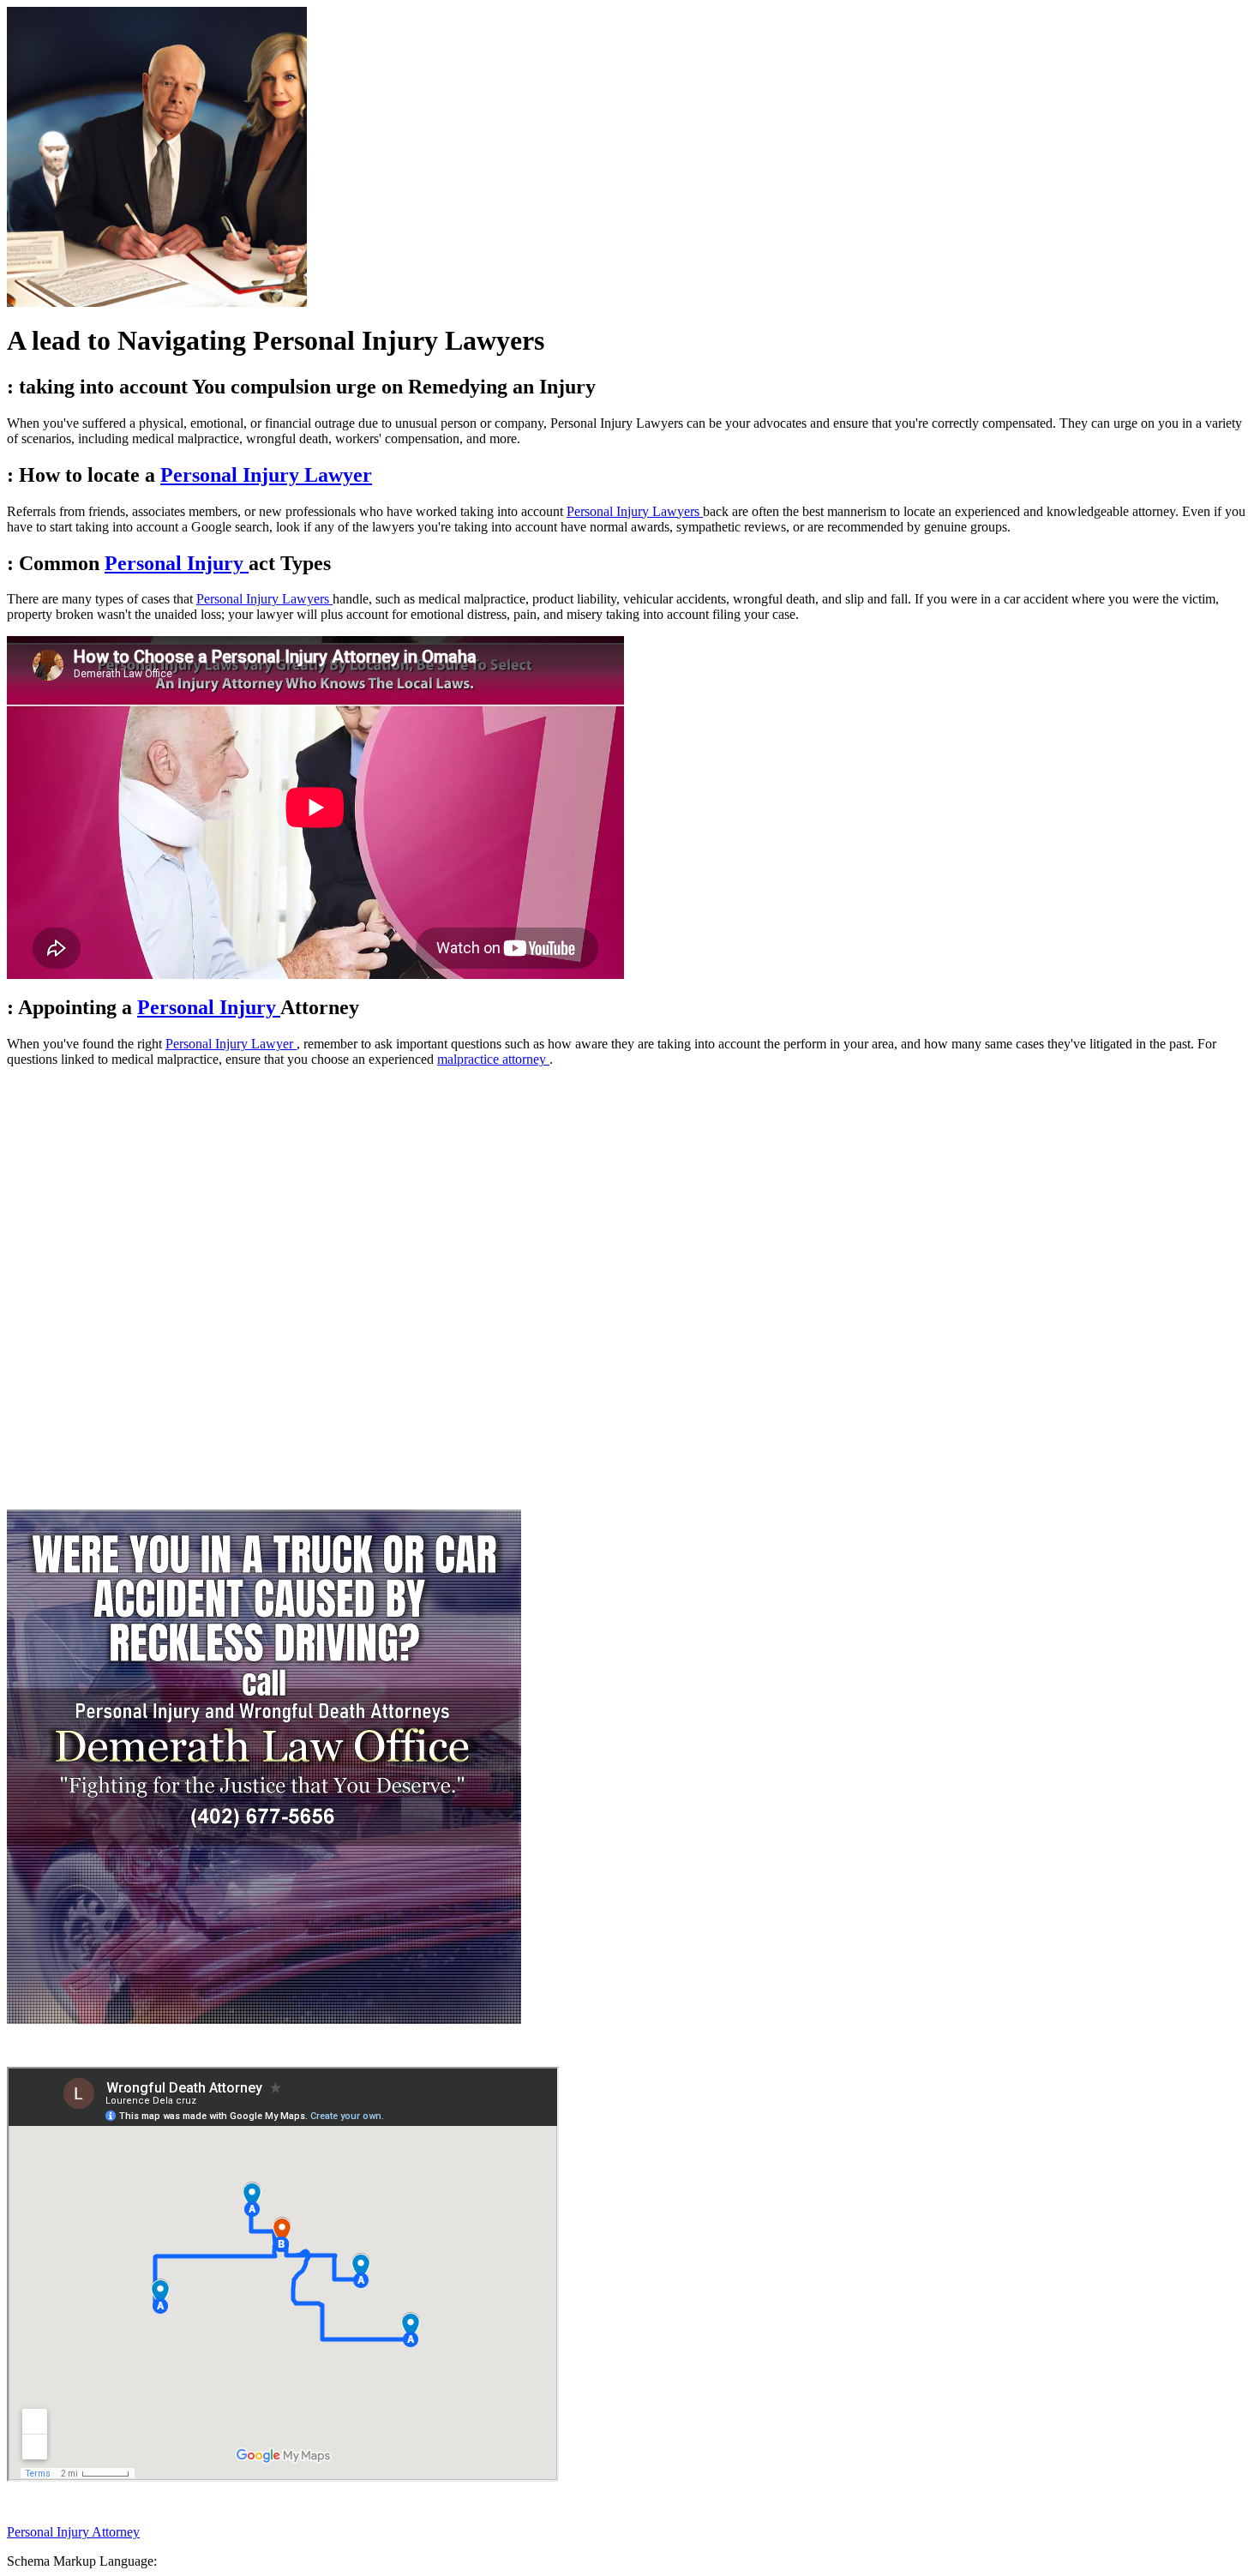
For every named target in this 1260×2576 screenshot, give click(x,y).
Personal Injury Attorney (73, 2532)
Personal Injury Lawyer (266, 475)
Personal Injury (177, 563)
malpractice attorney (493, 1059)
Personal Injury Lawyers (635, 511)
